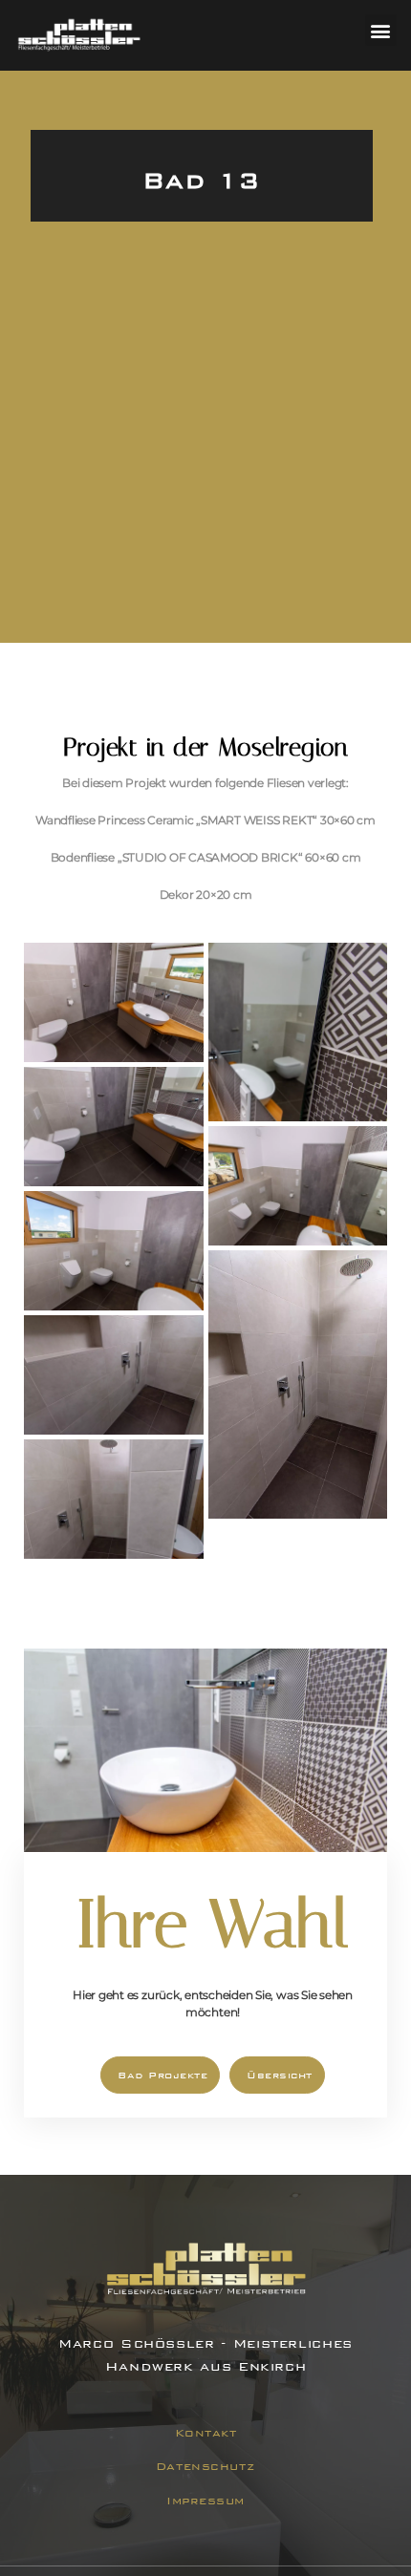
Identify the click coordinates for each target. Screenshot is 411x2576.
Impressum (205, 2501)
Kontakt (206, 2433)
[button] (381, 30)
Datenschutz (205, 2466)
